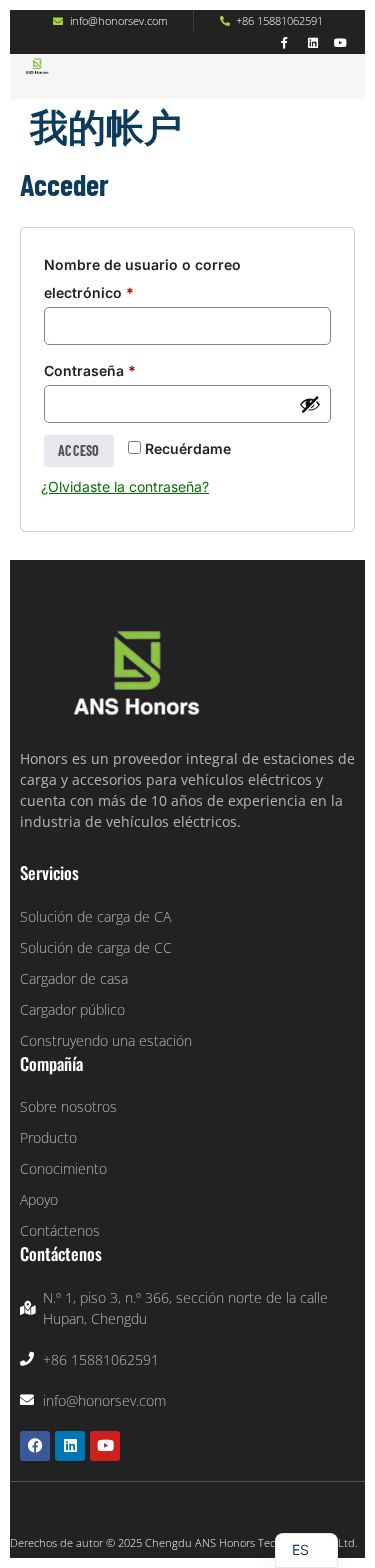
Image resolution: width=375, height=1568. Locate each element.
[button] (122, 88)
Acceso (79, 450)
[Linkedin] (312, 42)
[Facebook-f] (284, 42)
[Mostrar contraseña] (310, 404)
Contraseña (128, 368)
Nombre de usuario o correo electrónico (142, 276)
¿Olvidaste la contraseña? (125, 486)
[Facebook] (35, 1446)
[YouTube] (340, 42)
